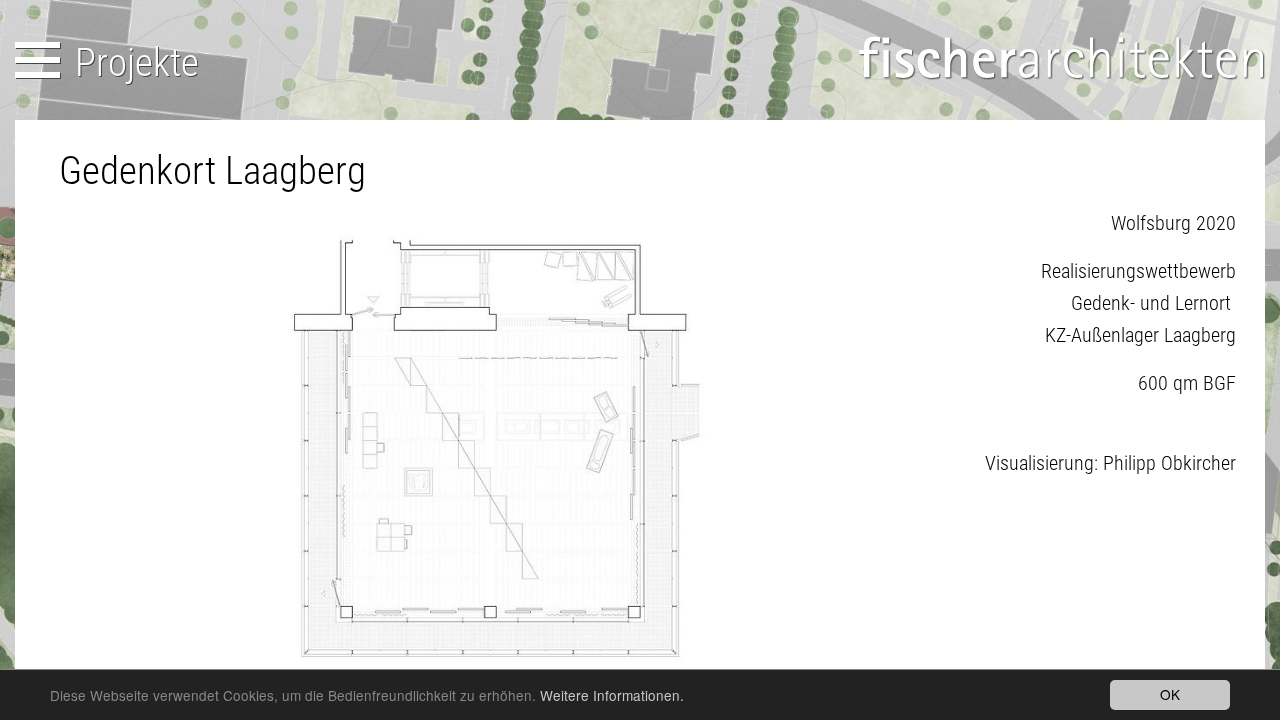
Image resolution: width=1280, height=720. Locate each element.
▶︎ (907, 453)
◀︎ (90, 453)
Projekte (137, 63)
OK (1170, 694)
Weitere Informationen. (612, 695)
